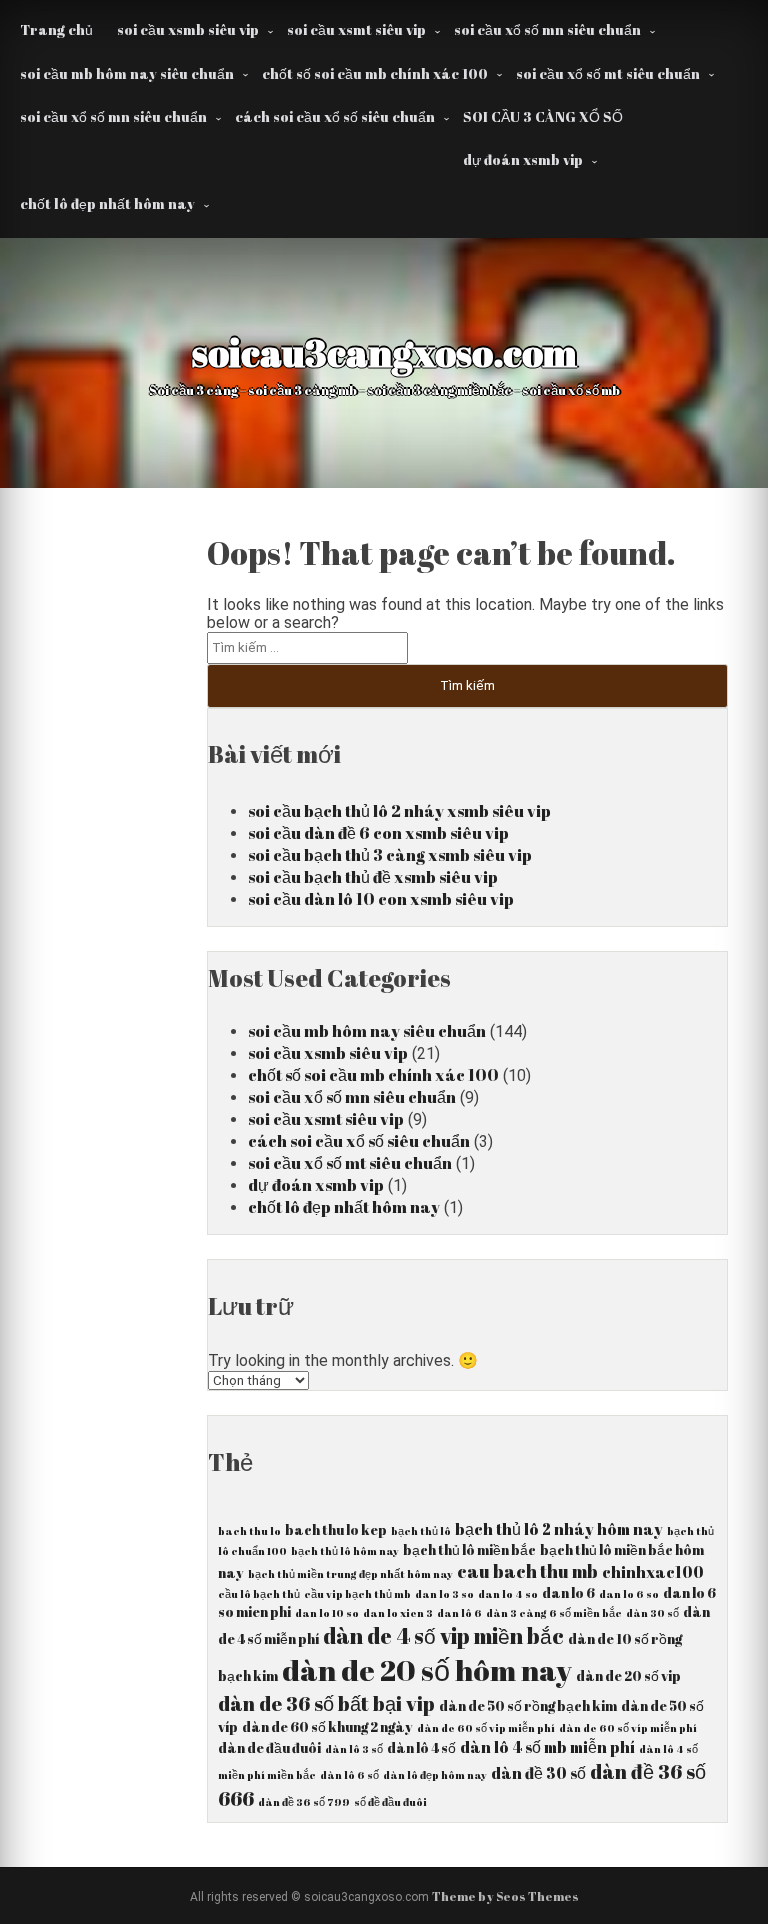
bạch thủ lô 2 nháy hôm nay (559, 1529)
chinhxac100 (653, 1572)
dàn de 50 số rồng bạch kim (528, 1706)
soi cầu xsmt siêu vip (356, 29)
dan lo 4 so (508, 1594)
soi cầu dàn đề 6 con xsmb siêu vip (378, 833)
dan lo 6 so (629, 1594)
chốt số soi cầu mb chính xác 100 (375, 73)
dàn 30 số (652, 1613)
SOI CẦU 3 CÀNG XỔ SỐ (543, 116)
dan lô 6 (459, 1613)
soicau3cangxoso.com (384, 352)
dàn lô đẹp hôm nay (435, 1775)
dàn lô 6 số (349, 1775)
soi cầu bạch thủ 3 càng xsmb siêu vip (390, 855)
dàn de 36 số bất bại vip (326, 1703)
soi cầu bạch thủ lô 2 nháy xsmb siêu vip (399, 811)
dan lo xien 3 (398, 1613)
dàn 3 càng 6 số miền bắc (554, 1613)
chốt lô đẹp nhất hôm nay (107, 203)
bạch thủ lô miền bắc (469, 1550)
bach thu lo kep (336, 1530)
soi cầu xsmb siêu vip (188, 29)
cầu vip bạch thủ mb (357, 1594)
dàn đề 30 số (538, 1773)
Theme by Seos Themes (505, 1896)
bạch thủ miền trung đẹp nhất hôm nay (350, 1574)
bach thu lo (249, 1531)
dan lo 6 (568, 1593)
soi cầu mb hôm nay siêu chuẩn (127, 73)
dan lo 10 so (327, 1613)
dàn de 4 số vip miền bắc (443, 1635)
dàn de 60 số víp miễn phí (628, 1728)
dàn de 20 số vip (628, 1676)
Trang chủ (56, 29)
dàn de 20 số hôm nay (427, 1670)
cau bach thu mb (527, 1571)
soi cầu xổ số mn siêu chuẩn (547, 29)
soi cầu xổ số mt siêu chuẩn (608, 73)
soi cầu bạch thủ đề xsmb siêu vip (373, 877)
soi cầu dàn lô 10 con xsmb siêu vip (381, 899)
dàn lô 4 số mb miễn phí (547, 1747)
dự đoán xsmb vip (523, 159)
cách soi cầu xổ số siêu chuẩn (335, 116)
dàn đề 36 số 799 (304, 1802)
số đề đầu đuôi (390, 1802)
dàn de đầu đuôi (269, 1748)
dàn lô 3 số (354, 1749)
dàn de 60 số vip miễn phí (486, 1728)
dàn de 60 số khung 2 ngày (327, 1727)
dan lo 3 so (444, 1594)
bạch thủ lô (421, 1531)
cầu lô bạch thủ (259, 1594)
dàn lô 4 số (421, 1748)
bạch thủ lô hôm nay (345, 1551)
